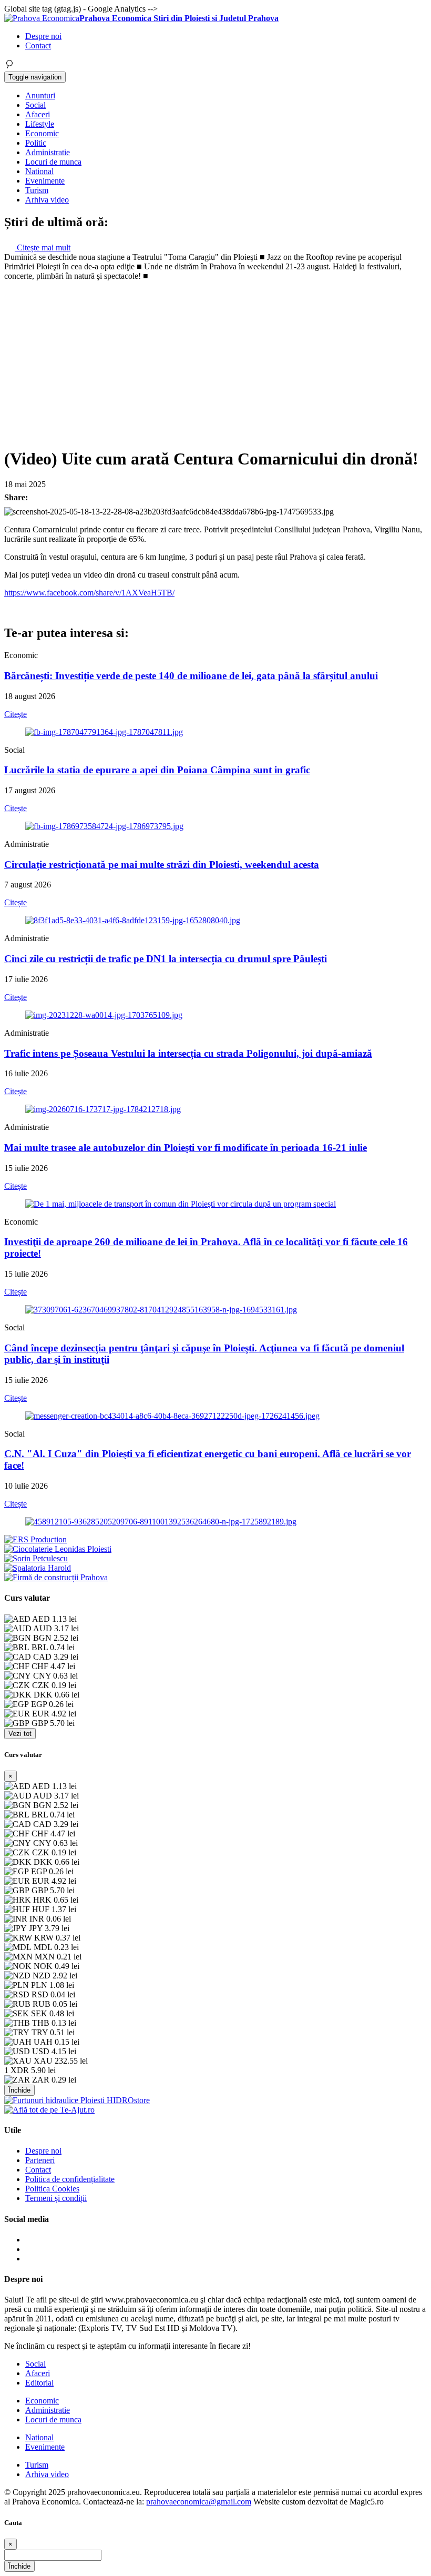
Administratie (48, 152)
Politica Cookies (52, 2189)
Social (35, 105)
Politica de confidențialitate (70, 2179)
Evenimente (45, 181)
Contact (38, 46)
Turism (37, 190)
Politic (36, 143)
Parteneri (40, 2160)
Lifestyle (40, 124)
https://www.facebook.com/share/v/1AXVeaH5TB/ (89, 593)
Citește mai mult (43, 248)
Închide (19, 2090)
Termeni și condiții (56, 2198)
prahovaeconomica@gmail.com (199, 2502)
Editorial (39, 2383)
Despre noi (43, 36)
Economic (42, 133)
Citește (16, 714)
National (39, 171)
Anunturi (40, 95)
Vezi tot (20, 1734)
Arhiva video (47, 200)
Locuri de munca (53, 162)
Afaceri (38, 114)
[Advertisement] (215, 360)
